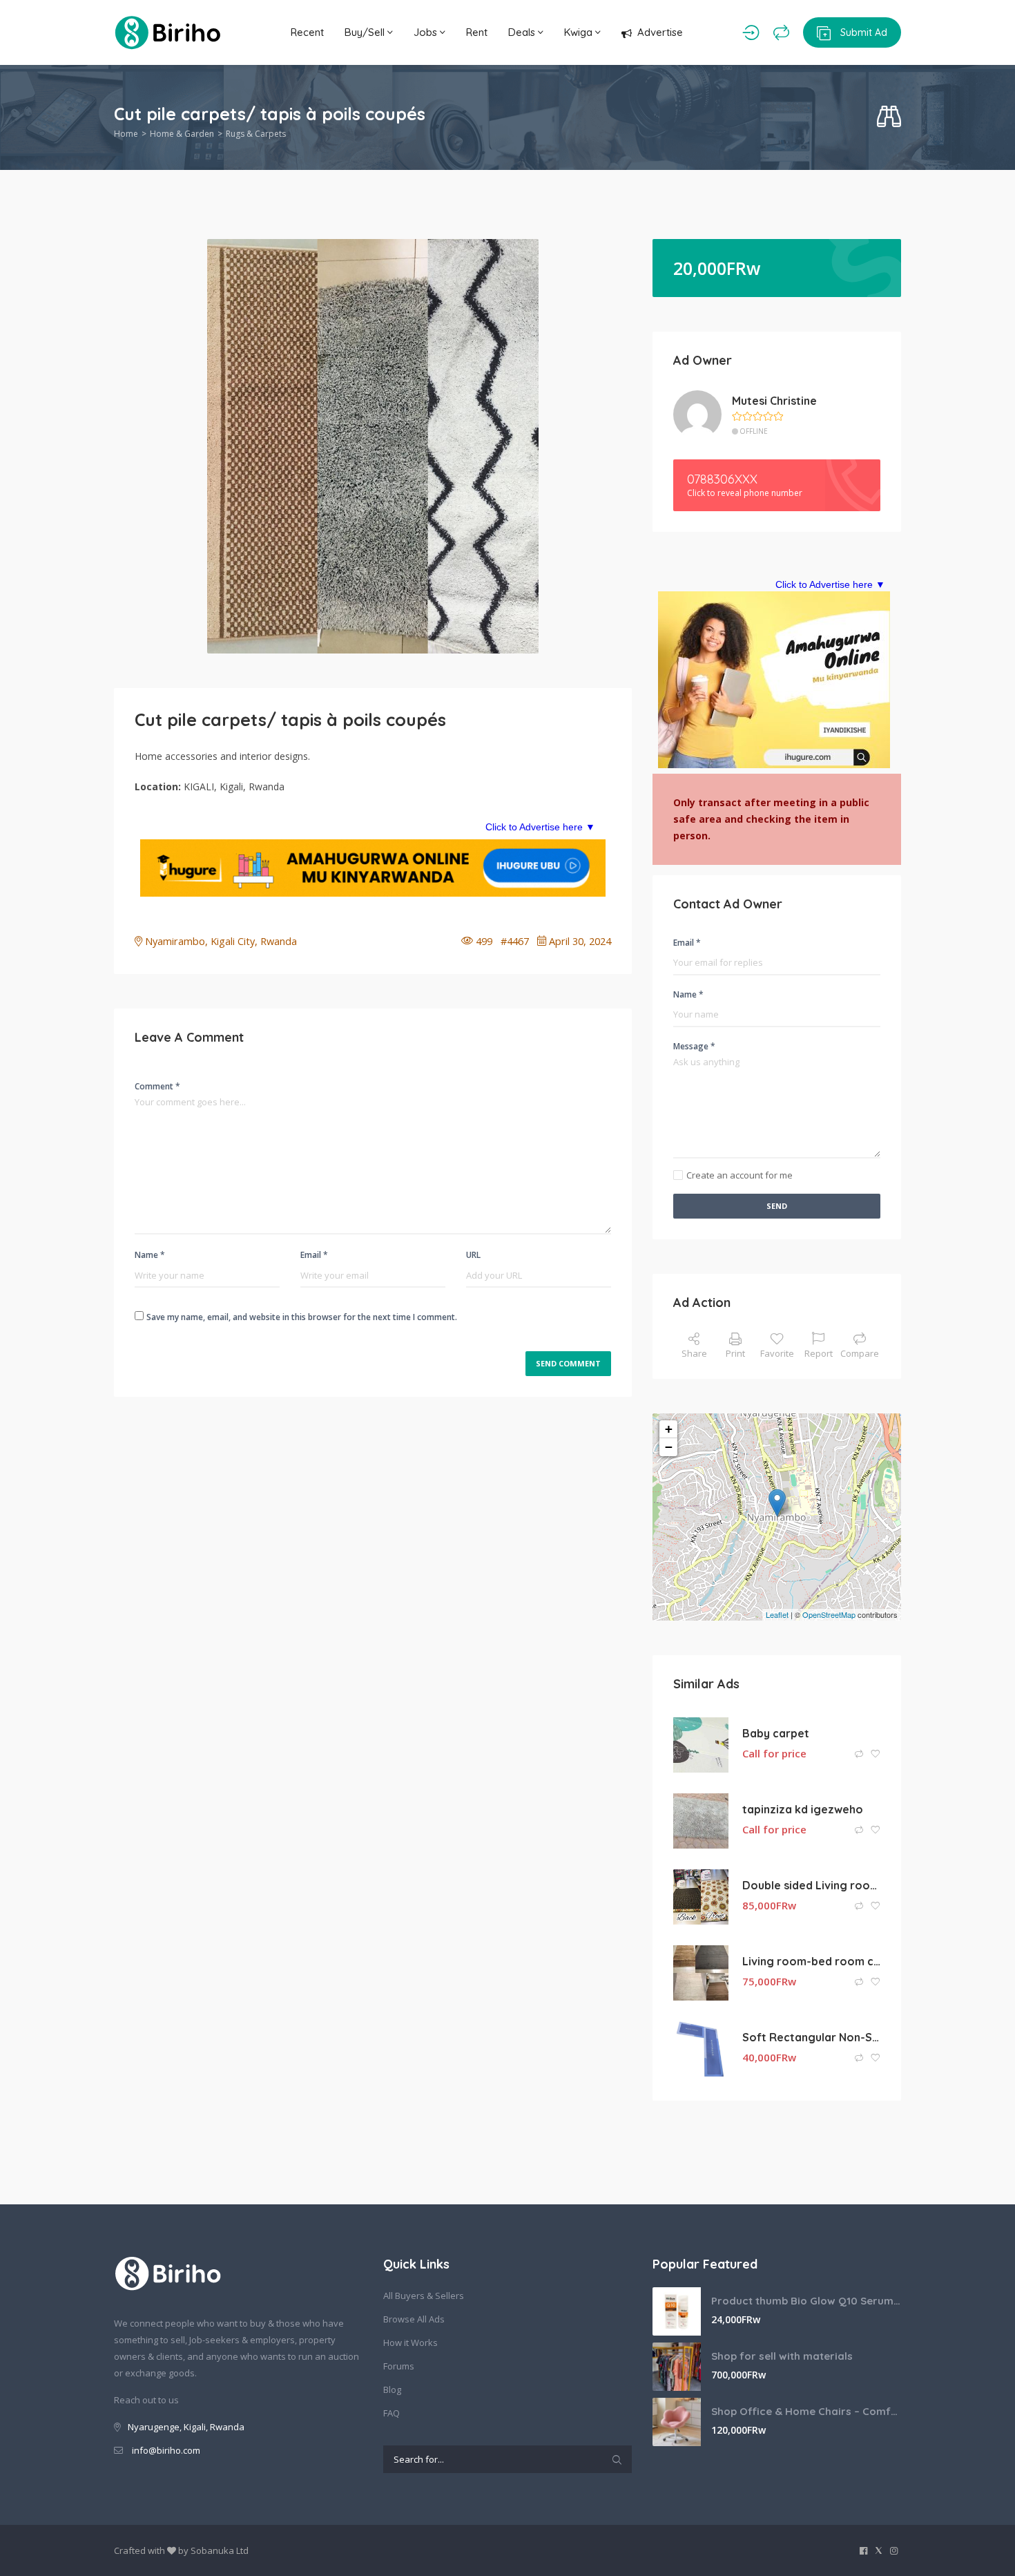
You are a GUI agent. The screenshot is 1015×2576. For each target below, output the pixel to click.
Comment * (157, 1086)
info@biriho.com (166, 2450)
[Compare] (781, 32)
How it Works (410, 2343)
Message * (694, 1046)
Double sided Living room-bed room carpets (811, 1885)
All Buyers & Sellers (424, 2296)
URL (473, 1255)
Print (735, 1353)
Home (126, 134)
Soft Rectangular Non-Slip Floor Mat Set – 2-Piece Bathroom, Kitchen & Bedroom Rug (811, 2037)
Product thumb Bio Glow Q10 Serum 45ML (806, 2301)
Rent (477, 32)
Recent (307, 32)
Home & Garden (182, 134)
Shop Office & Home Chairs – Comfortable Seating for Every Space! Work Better (806, 2411)
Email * (314, 1255)
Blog (392, 2389)
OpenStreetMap (829, 1614)
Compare (860, 1353)
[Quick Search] (889, 117)
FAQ (391, 2413)
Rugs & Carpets (256, 134)
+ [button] (669, 1429)
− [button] (669, 1447)
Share (694, 1353)
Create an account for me (739, 1175)
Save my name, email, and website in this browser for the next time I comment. (302, 1317)
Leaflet (777, 1614)
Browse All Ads (414, 2319)
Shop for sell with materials (782, 2356)
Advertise (660, 32)
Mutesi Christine (774, 401)
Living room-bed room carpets (811, 1961)
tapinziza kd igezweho (803, 1809)
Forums (399, 2366)
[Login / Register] (751, 32)
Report (819, 1353)
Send (777, 1206)
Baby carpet (776, 1733)
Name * (150, 1255)
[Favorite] (876, 1754)
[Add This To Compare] (860, 1754)
